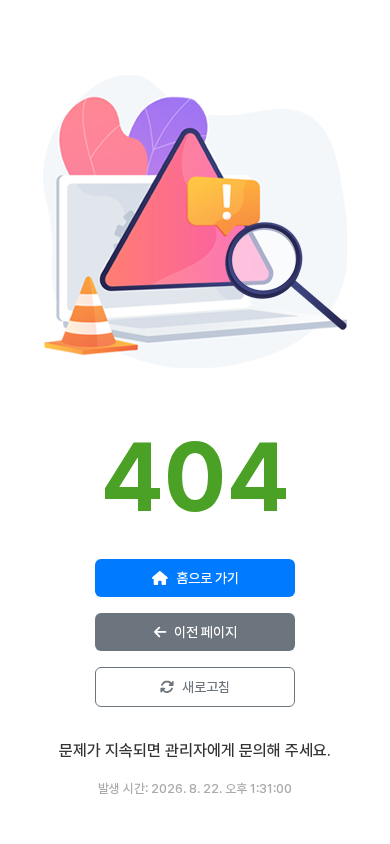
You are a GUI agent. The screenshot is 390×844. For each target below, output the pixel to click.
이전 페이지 (205, 632)
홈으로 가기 (207, 578)
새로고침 (206, 687)
